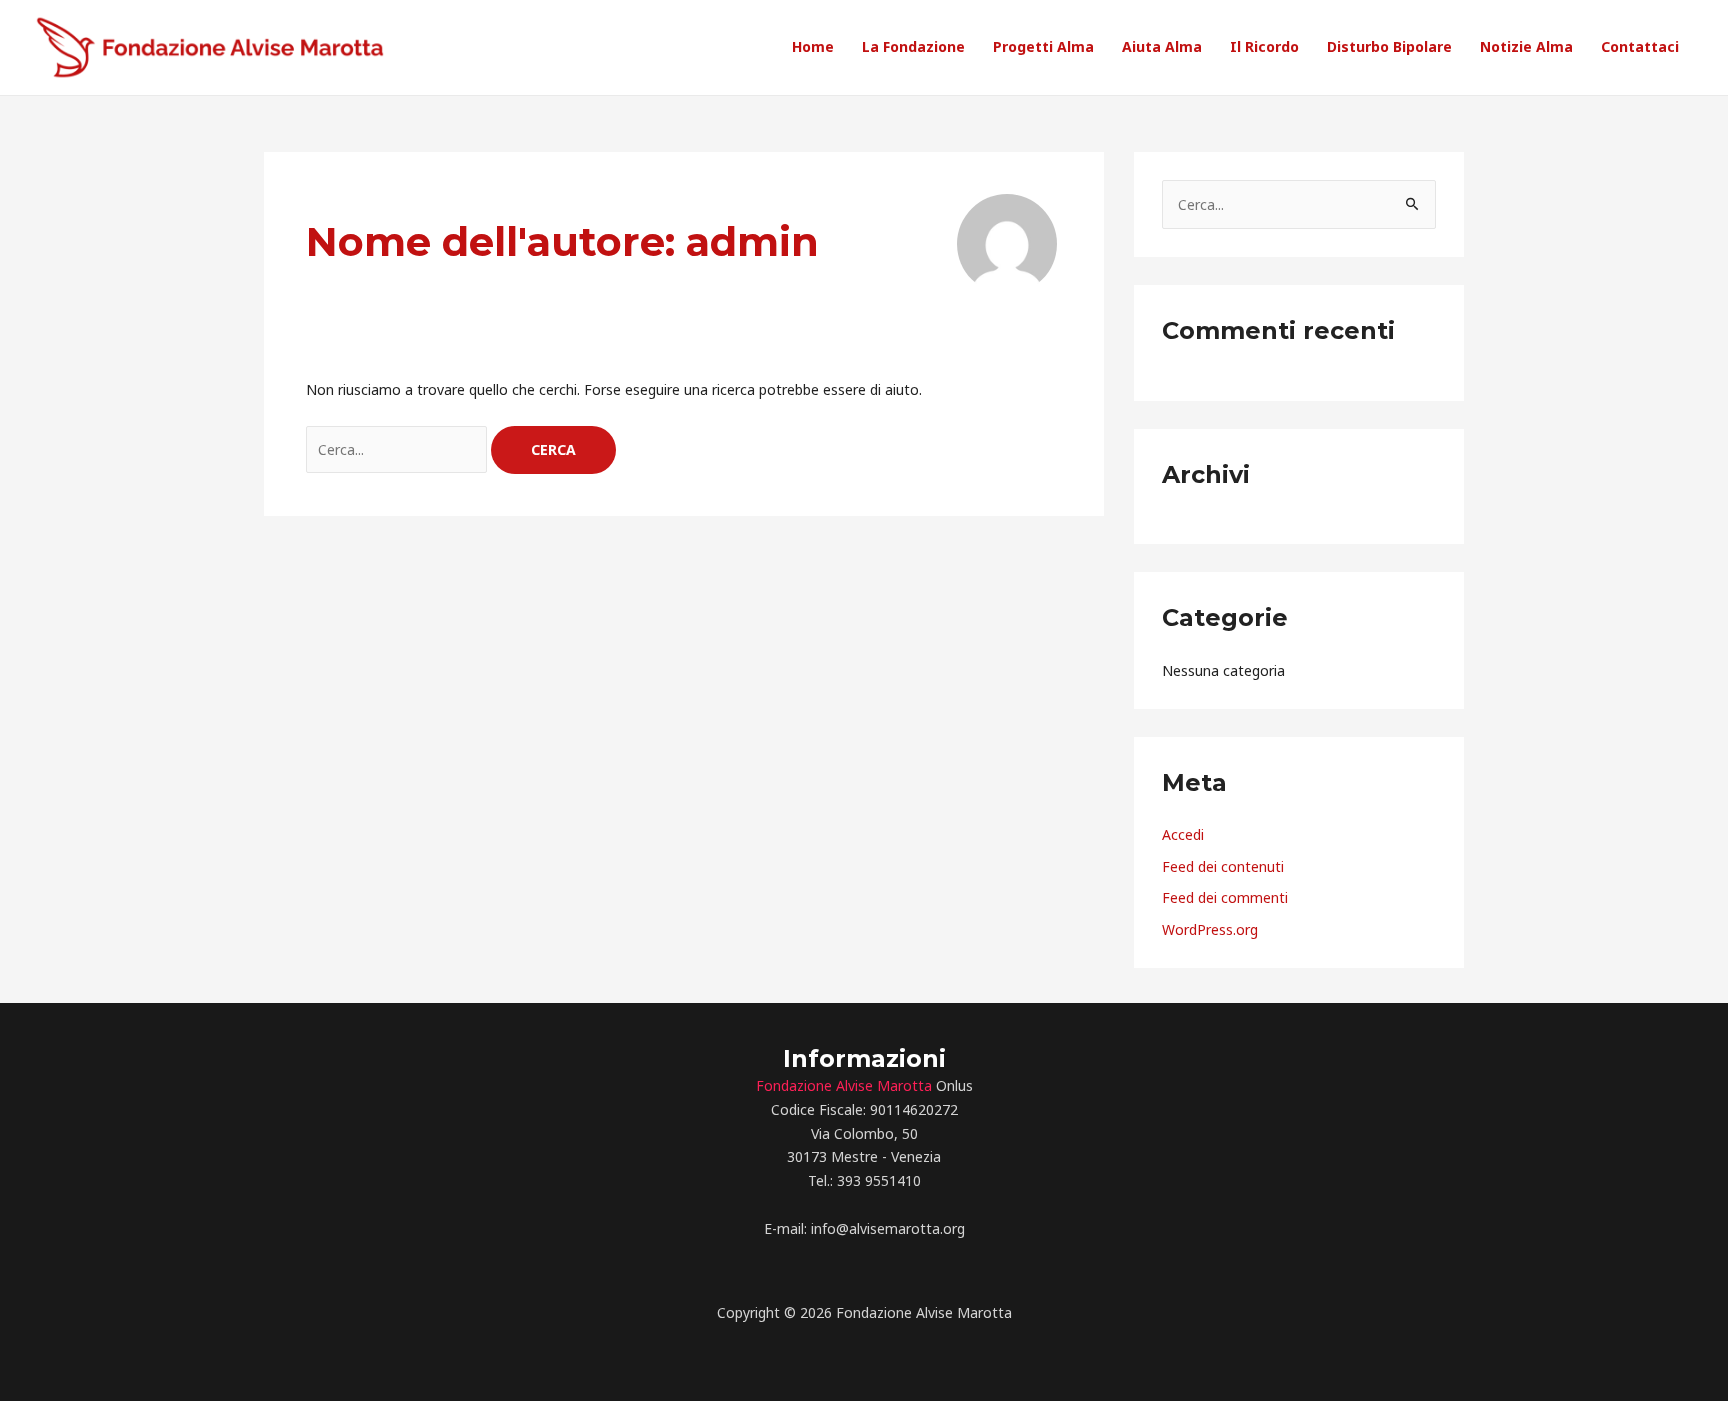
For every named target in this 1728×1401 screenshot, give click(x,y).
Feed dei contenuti (1223, 866)
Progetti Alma (1043, 46)
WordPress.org (1210, 929)
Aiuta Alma (1162, 46)
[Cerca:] (398, 449)
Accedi (1183, 834)
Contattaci (1640, 46)
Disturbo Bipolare (1389, 46)
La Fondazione (913, 46)
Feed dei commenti (1225, 897)
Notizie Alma (1526, 46)
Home (813, 46)
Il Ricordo (1264, 46)
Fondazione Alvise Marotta (844, 1085)
